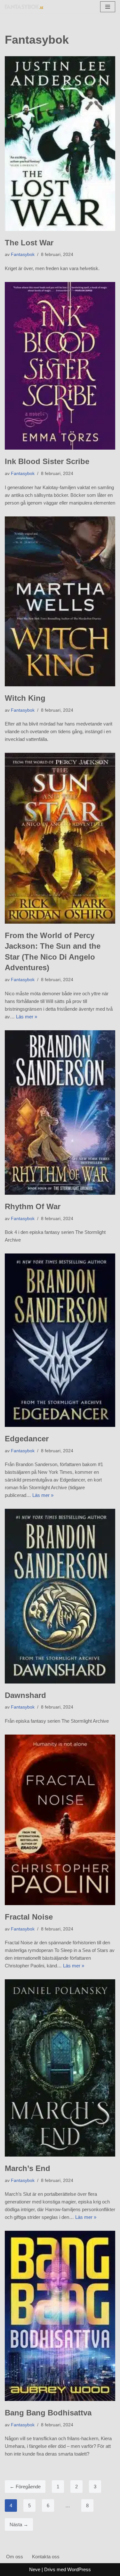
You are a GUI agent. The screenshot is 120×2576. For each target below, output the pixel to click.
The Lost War (29, 243)
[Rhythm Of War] (60, 1112)
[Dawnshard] (60, 1596)
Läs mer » (27, 1017)
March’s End (28, 2168)
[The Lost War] (60, 143)
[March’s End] (60, 2068)
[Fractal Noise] (60, 1820)
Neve (35, 2569)
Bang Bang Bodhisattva (48, 2413)
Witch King (25, 698)
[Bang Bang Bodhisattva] (60, 2316)
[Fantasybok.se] (24, 7)
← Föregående (25, 2487)
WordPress (79, 2569)
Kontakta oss (46, 2557)
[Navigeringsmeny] (108, 7)
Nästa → (19, 2524)
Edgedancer (27, 1439)
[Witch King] (60, 602)
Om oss (15, 2557)
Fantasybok (23, 255)
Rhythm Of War (33, 1206)
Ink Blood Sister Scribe (47, 461)
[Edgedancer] (60, 1340)
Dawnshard (25, 1695)
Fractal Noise (29, 1917)
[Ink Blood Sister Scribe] (60, 366)
